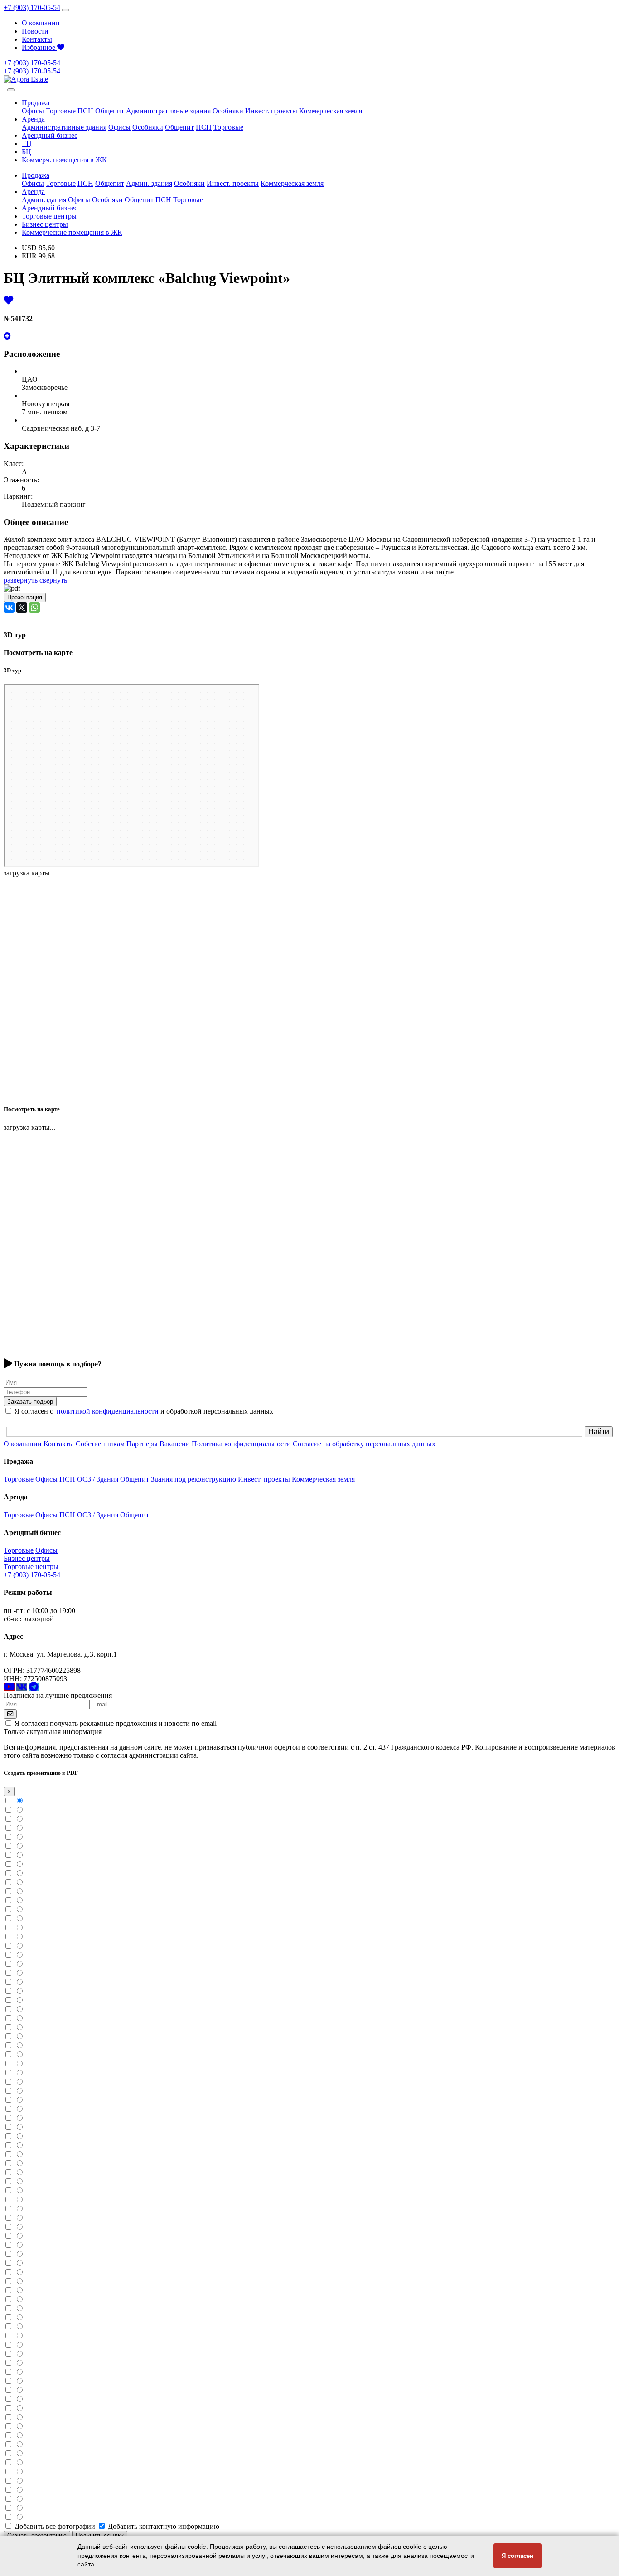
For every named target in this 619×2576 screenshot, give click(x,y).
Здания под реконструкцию (193, 1479)
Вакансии (175, 1444)
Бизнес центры (45, 224)
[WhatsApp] (34, 608)
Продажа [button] (36, 103)
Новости (35, 31)
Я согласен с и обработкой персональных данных (144, 1411)
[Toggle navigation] (66, 10)
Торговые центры (49, 216)
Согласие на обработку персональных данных (364, 1444)
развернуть (21, 580)
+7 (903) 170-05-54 (32, 7)
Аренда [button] (33, 119)
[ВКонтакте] (9, 608)
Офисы (33, 111)
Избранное (39, 47)
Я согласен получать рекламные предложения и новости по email (116, 1723)
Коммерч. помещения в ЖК (64, 160)
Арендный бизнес (50, 135)
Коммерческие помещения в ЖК (72, 232)
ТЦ (27, 143)
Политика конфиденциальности (241, 1444)
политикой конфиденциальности (108, 1411)
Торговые (61, 111)
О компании (41, 23)
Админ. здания (149, 183)
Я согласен (517, 2556)
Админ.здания (44, 200)
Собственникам (100, 1444)
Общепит (110, 111)
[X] (22, 608)
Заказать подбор (30, 1402)
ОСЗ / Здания (98, 1479)
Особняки (228, 111)
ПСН (85, 111)
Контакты (37, 39)
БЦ (27, 152)
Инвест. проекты (271, 111)
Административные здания (168, 111)
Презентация (25, 597)
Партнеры (142, 1444)
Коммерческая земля (331, 111)
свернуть (53, 580)
